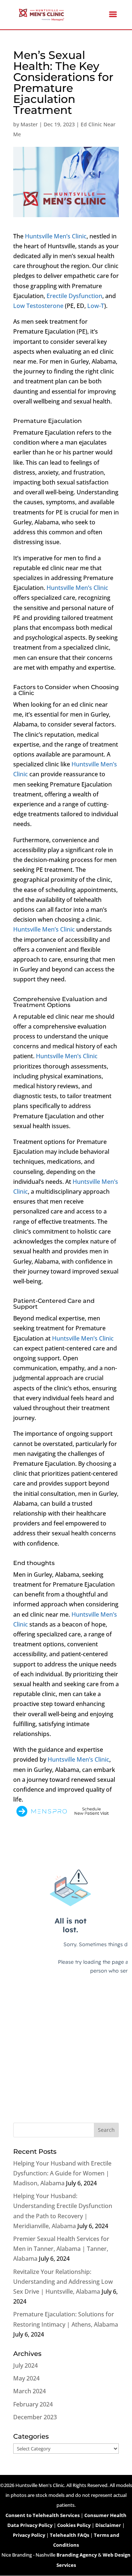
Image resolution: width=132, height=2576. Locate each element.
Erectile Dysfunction (74, 296)
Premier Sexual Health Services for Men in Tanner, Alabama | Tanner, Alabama (61, 2249)
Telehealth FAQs (69, 2535)
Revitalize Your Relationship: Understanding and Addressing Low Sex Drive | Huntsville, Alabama (63, 2282)
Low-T (96, 306)
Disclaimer (108, 2525)
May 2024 (26, 2378)
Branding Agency (77, 2555)
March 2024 (30, 2391)
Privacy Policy (29, 2535)
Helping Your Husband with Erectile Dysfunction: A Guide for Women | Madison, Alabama (62, 2173)
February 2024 (33, 2404)
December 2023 (35, 2417)
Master (29, 124)
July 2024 (25, 2365)
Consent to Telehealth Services (43, 2515)
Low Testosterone (38, 306)
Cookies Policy (74, 2525)
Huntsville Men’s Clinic (56, 236)
